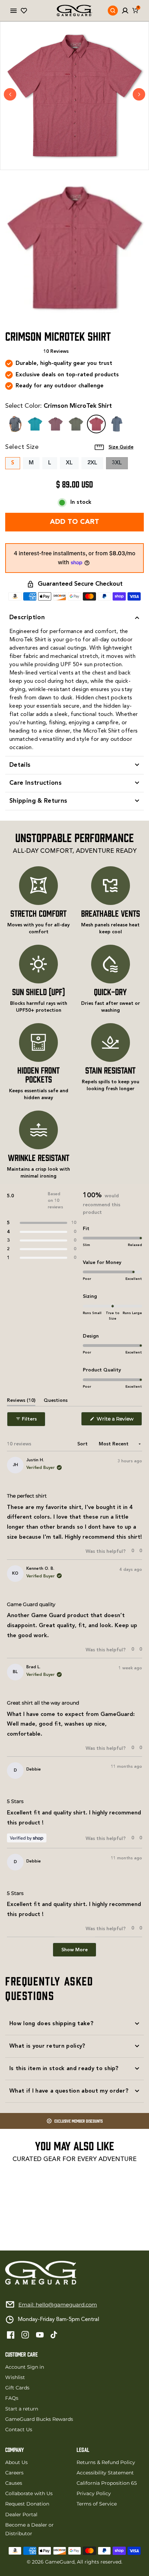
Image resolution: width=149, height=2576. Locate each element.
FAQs (12, 2398)
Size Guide (121, 447)
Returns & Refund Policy (106, 2462)
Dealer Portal (21, 2514)
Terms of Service (97, 2504)
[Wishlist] (24, 11)
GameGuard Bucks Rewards (39, 2419)
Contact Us (19, 2429)
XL (69, 463)
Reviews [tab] (21, 1402)
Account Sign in (25, 2367)
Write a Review (119, 1421)
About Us (16, 2462)
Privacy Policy (94, 2493)
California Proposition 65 (107, 2483)
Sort (83, 1444)
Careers (14, 2473)
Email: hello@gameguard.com (58, 2305)
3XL (120, 465)
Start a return (22, 2409)
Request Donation (27, 2504)
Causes (14, 2483)
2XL (92, 463)
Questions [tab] (56, 1402)
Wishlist (15, 2377)
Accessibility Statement (105, 2473)
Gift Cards (17, 2388)
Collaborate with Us (29, 2493)
